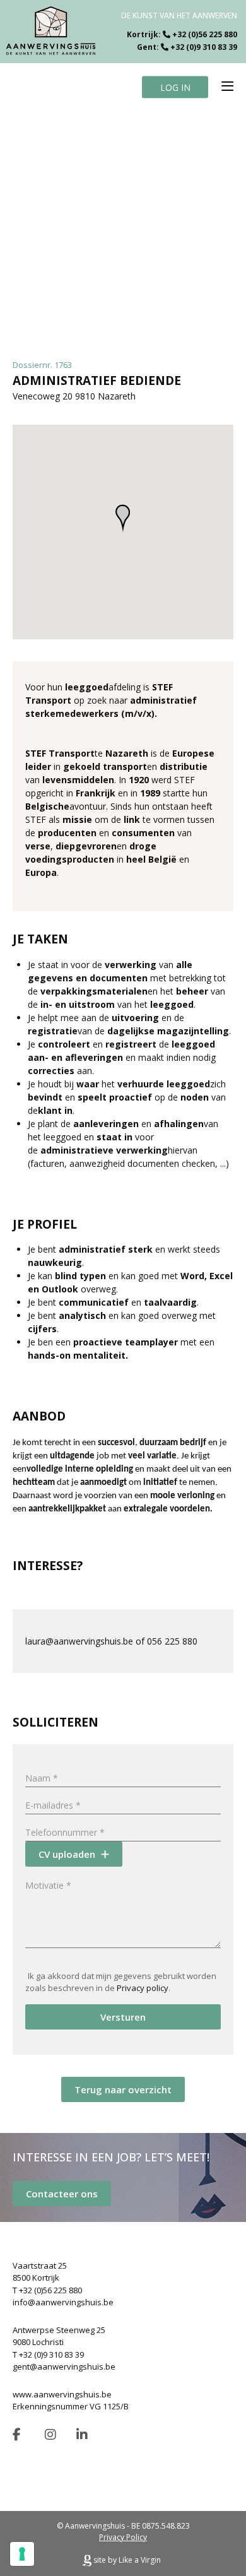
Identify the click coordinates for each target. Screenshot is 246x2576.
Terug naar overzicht (123, 2089)
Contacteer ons (62, 2194)
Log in (175, 87)
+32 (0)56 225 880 (205, 34)
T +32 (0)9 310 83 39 (48, 2354)
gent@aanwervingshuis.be (64, 2366)
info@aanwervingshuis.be (63, 2302)
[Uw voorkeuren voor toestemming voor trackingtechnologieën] (22, 2554)
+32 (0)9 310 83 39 (204, 47)
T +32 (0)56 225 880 (47, 2290)
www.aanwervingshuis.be (62, 2394)
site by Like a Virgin (126, 2560)
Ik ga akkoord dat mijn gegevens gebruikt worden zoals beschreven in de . (121, 1982)
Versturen (123, 2017)
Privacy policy (143, 1988)
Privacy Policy (123, 2537)
